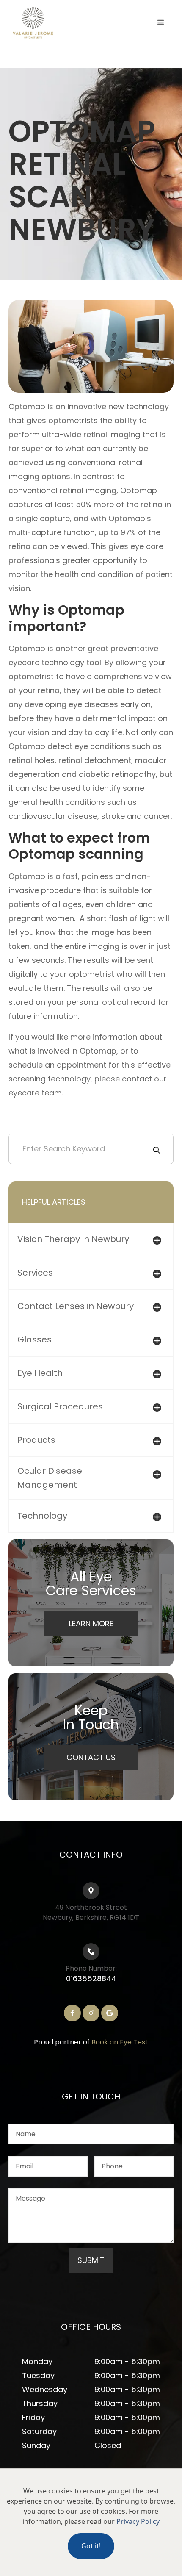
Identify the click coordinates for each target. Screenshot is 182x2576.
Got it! (91, 2546)
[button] (161, 22)
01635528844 (91, 1978)
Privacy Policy (138, 2521)
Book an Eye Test (120, 2042)
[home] (51, 23)
